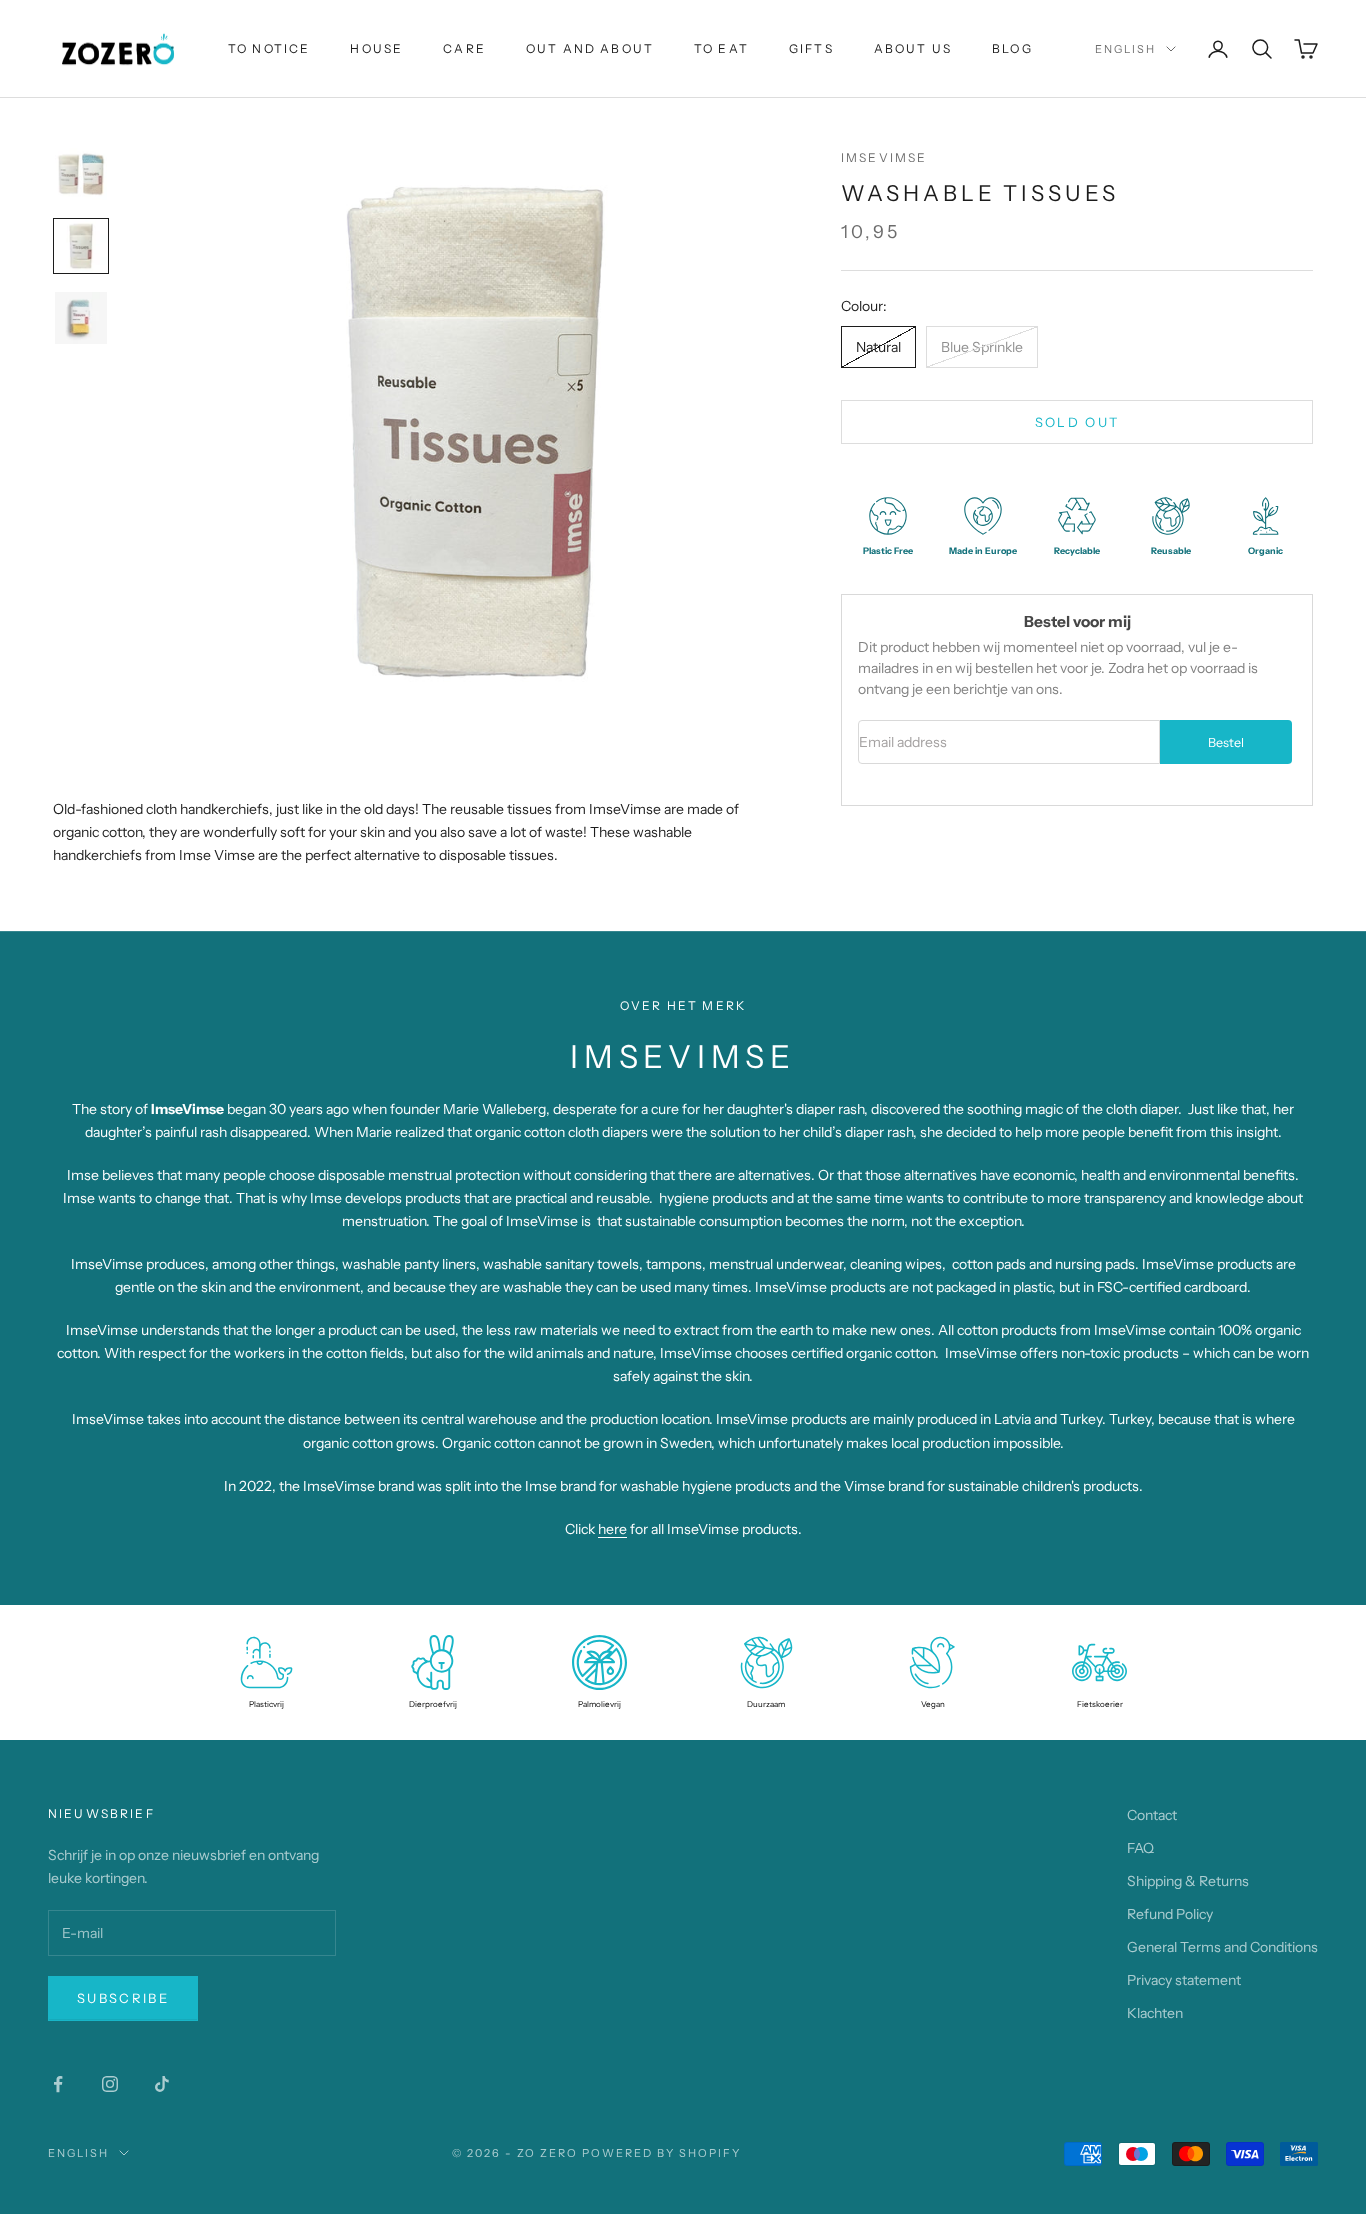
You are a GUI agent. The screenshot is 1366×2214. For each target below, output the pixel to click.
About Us (913, 48)
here (612, 1529)
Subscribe (123, 1998)
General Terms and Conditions (1222, 1947)
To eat (721, 48)
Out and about (590, 48)
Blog (1012, 48)
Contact (1152, 1815)
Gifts (811, 48)
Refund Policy (1170, 1914)
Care (464, 48)
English (1125, 49)
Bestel (1226, 742)
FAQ (1140, 1848)
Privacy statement (1184, 1980)
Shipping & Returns (1188, 1881)
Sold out (1077, 422)
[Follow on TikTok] (162, 2084)
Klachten (1155, 2013)
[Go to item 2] (81, 246)
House (376, 48)
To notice (269, 48)
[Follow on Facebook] (58, 2084)
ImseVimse (884, 157)
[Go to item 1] (81, 174)
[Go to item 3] (81, 318)
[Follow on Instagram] (110, 2084)
